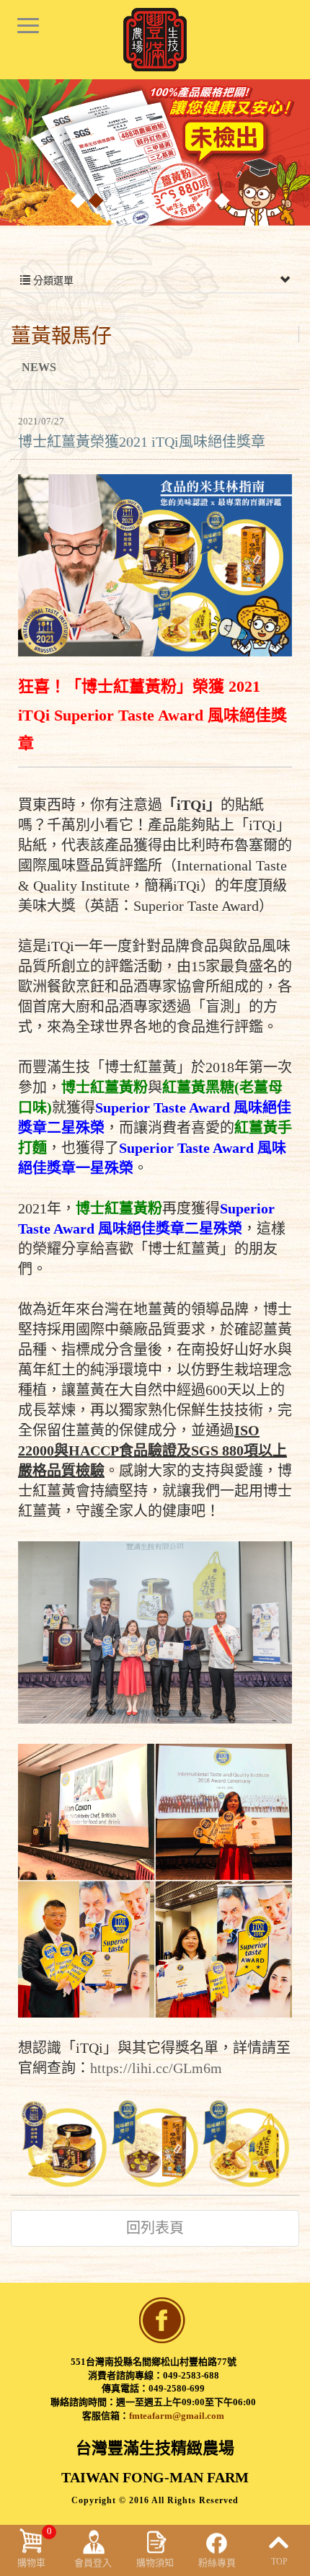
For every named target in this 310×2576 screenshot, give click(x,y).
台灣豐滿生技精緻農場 (155, 40)
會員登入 (93, 2563)
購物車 (35, 2547)
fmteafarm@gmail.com (177, 2416)
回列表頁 (155, 2228)
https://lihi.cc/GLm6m (156, 2068)
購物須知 (155, 2563)
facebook (162, 2320)
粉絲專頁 (217, 2563)
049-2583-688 (191, 2375)
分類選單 (52, 281)
